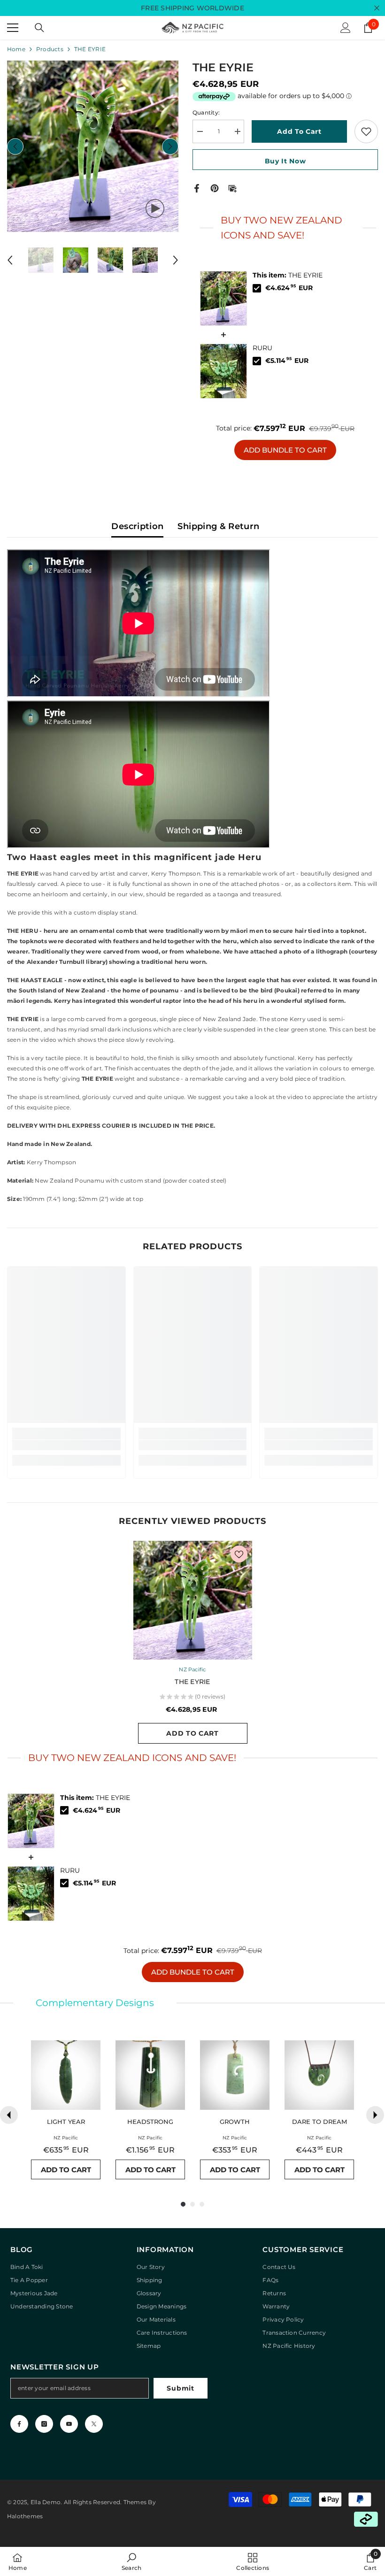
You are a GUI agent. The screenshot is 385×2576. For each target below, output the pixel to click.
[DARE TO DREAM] (319, 2075)
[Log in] (346, 28)
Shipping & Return (218, 526)
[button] (15, 146)
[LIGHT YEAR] (66, 2075)
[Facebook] (197, 188)
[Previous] (9, 2115)
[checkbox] (257, 288)
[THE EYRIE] (193, 1600)
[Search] (39, 28)
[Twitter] (94, 2424)
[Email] (232, 188)
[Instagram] (44, 2424)
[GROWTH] (235, 2075)
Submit (180, 2388)
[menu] (13, 28)
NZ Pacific (192, 1669)
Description (137, 526)
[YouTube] (69, 2424)
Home (16, 49)
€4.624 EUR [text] (289, 288)
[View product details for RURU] (223, 371)
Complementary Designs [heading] (95, 2003)
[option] (93, 146)
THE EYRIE (288, 275)
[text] (285, 228)
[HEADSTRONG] (150, 2075)
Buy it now (285, 161)
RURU (262, 348)
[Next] (375, 2115)
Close (377, 8)
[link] (66, 1445)
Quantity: (206, 112)
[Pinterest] (215, 188)
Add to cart (299, 131)
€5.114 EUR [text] (287, 361)
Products (50, 49)
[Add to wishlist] (366, 131)
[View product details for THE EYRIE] (223, 298)
